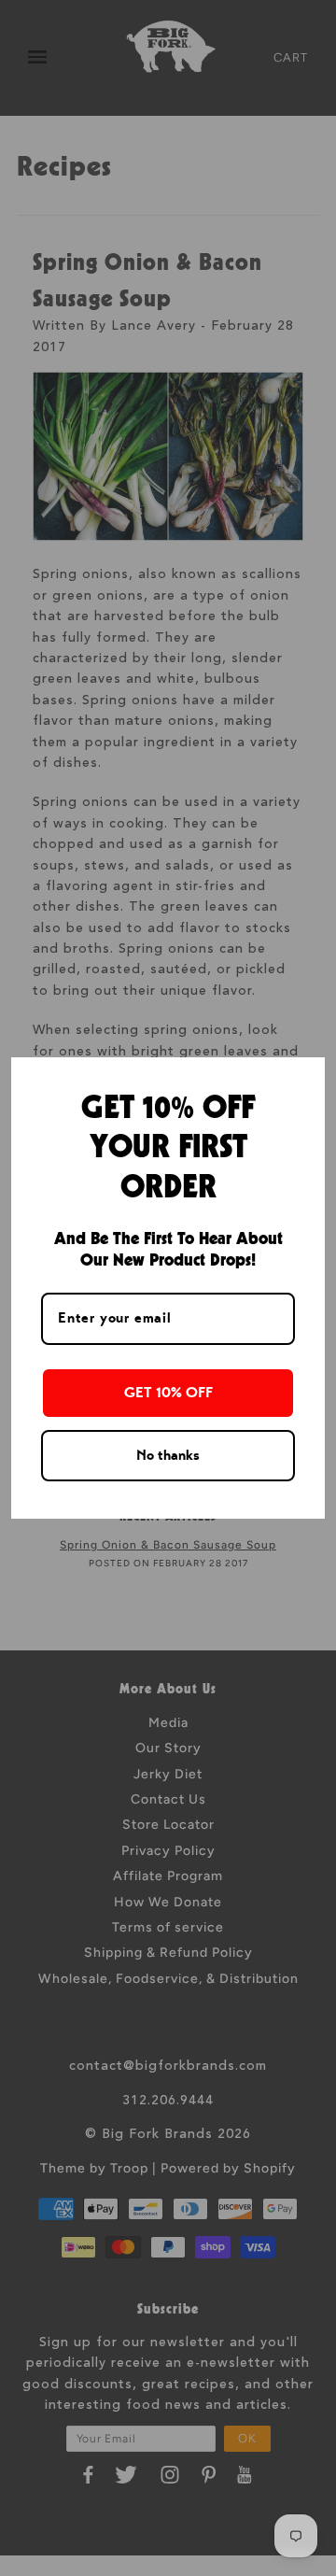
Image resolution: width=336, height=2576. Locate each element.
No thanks (168, 1455)
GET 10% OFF (168, 1393)
